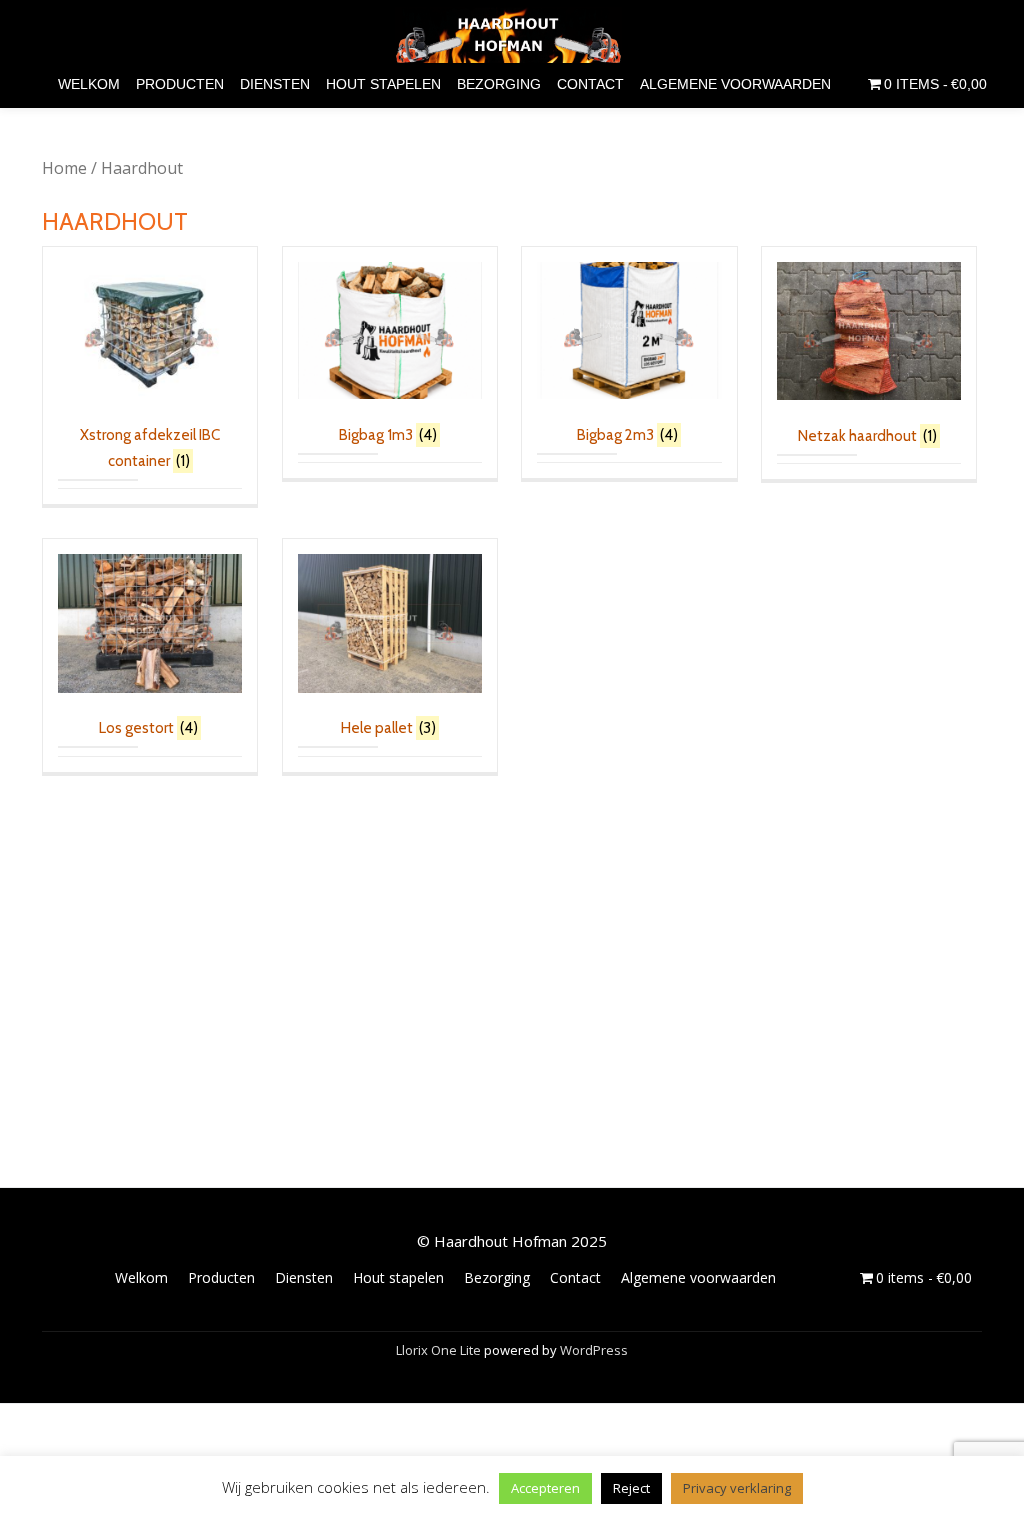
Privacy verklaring (737, 1488)
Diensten (275, 84)
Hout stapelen (383, 84)
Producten (180, 84)
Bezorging (499, 84)
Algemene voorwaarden (735, 84)
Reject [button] (631, 1488)
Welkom (89, 84)
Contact (590, 84)
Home (64, 168)
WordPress (594, 1350)
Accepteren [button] (545, 1488)
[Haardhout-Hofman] (512, 35)
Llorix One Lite (440, 1350)
